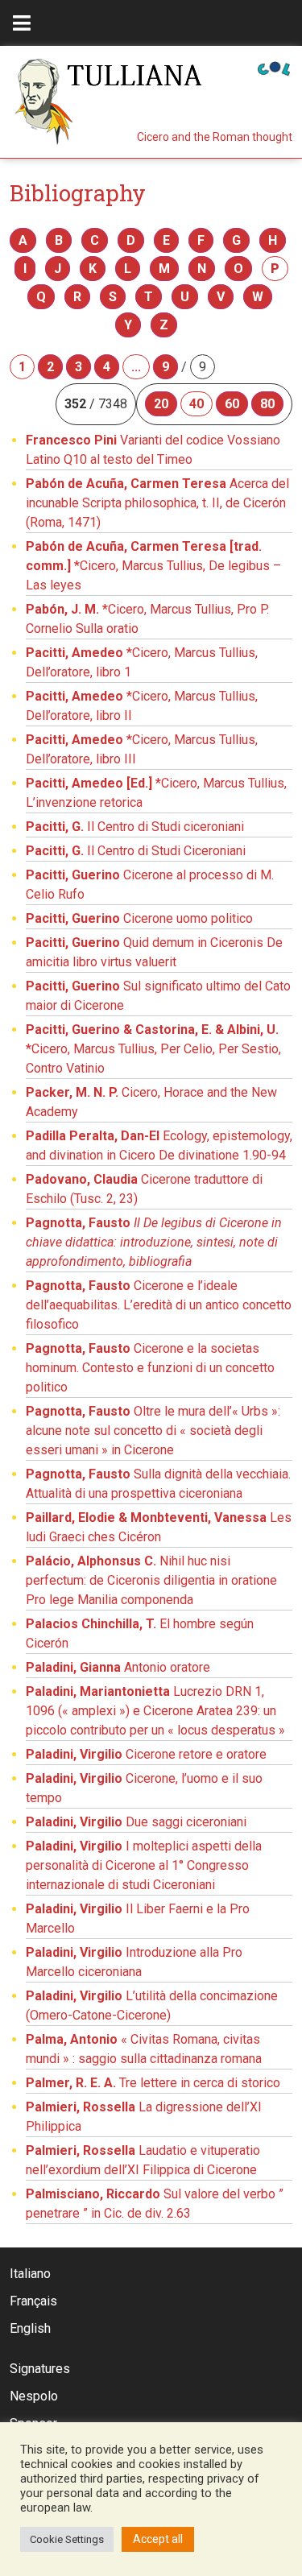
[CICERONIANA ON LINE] (274, 67)
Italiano (30, 2274)
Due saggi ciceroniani (136, 1822)
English (30, 2328)
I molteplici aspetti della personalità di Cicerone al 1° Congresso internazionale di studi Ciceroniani (144, 1865)
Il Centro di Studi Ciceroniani (136, 851)
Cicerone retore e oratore (146, 1754)
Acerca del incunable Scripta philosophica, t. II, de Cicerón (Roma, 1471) (157, 503)
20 (161, 404)
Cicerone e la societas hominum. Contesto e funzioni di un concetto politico (150, 1368)
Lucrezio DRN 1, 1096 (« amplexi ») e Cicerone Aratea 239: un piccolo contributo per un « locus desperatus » (155, 1711)
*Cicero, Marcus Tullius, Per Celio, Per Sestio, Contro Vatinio (153, 1049)
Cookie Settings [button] (67, 2539)
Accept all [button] (158, 2539)
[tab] (22, 23)
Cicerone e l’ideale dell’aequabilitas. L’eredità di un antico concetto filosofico (159, 1305)
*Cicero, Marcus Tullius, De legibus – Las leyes (153, 566)
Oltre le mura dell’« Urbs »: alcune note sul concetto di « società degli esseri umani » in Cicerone (153, 1431)
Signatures (40, 2369)
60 (232, 404)
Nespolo (34, 2396)
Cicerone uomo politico (139, 918)
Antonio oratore (118, 1667)
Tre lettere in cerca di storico (153, 2083)
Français (33, 2301)
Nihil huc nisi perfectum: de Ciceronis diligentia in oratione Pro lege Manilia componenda (151, 1580)
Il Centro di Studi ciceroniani (135, 827)
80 (267, 404)
